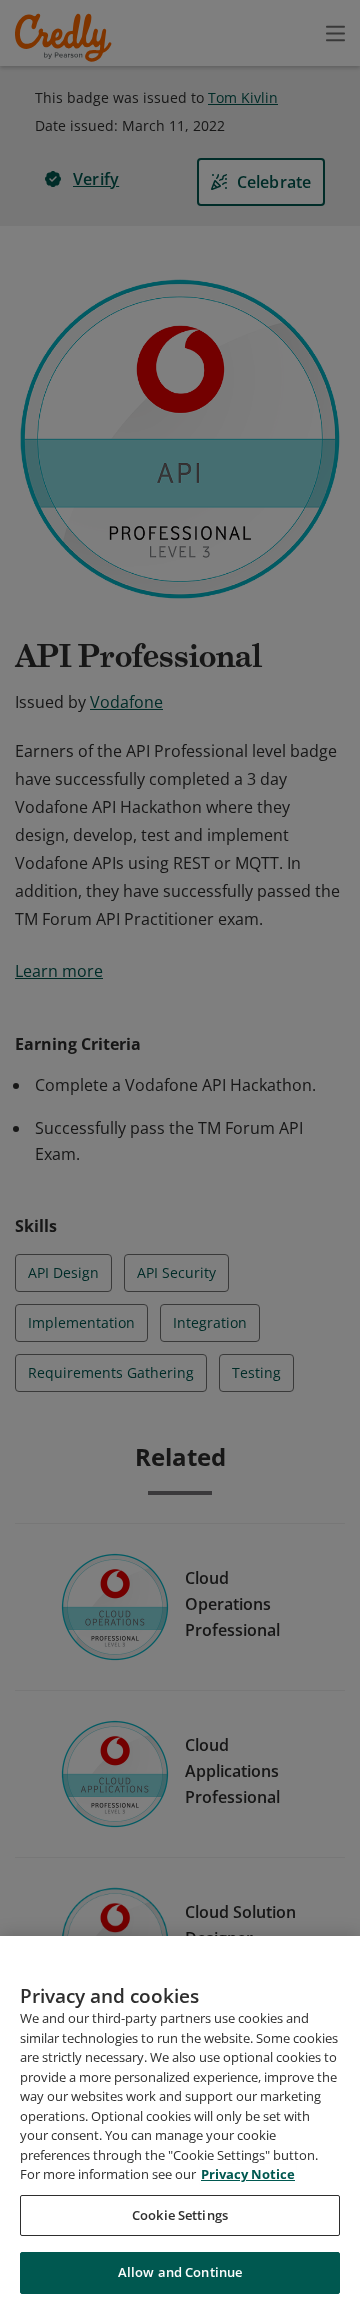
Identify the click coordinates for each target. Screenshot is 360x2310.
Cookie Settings (180, 2215)
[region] (180, 2123)
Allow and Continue (180, 2272)
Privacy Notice (248, 2174)
